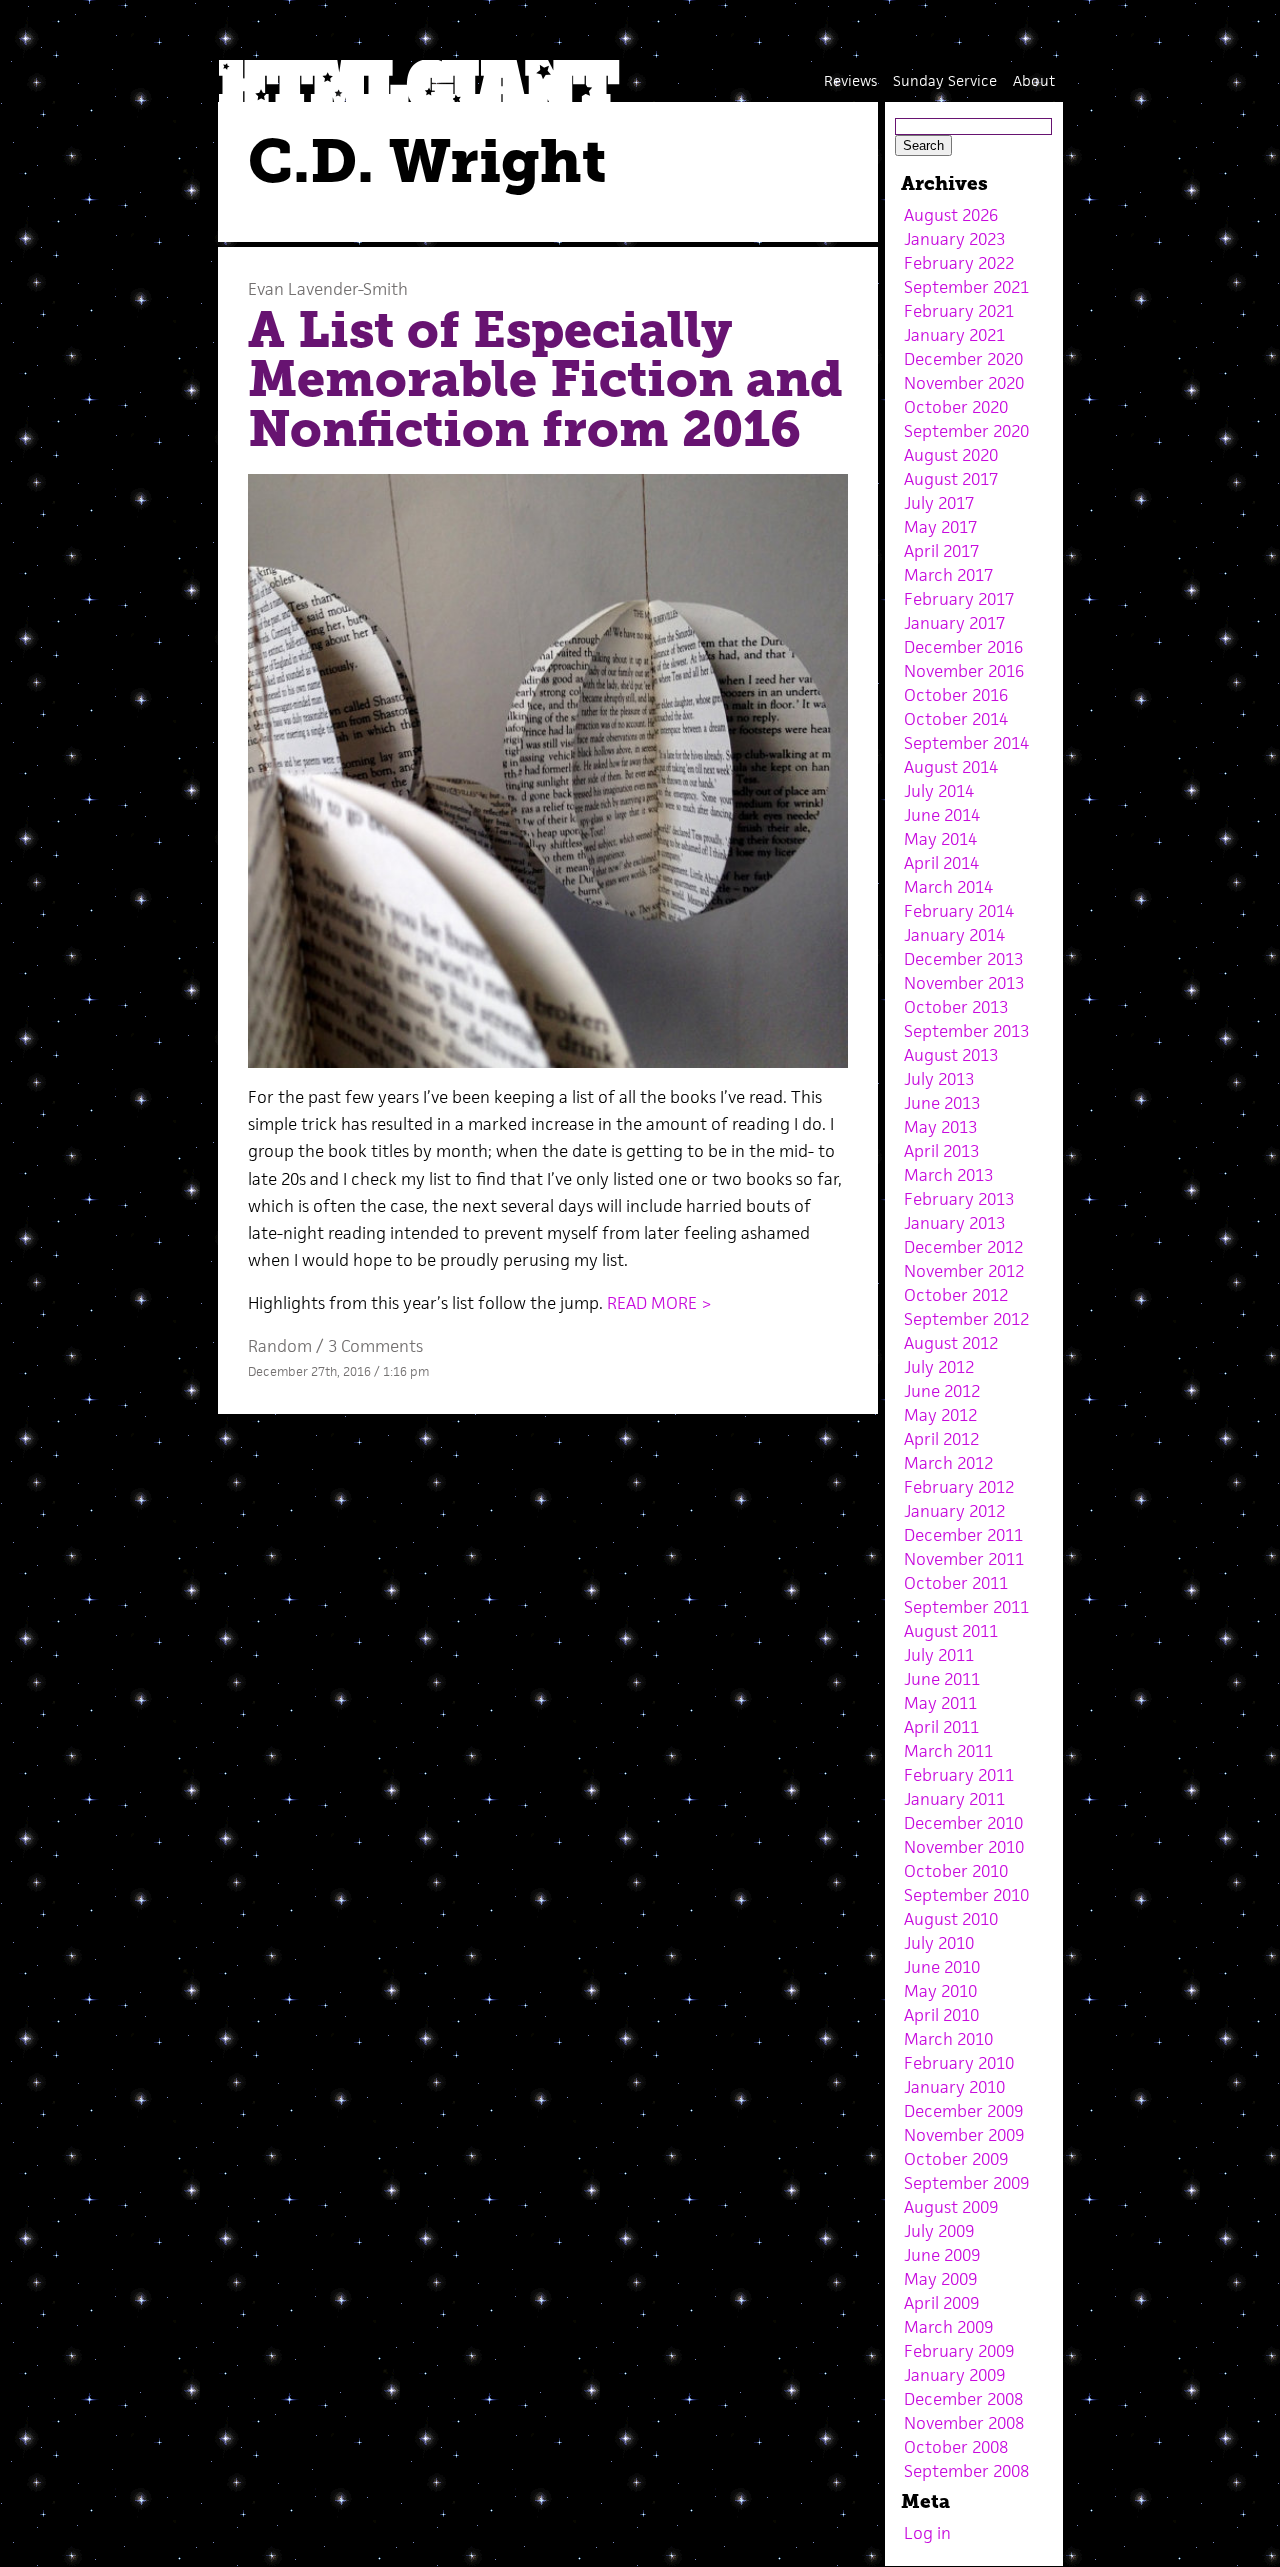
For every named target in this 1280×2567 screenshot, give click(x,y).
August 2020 (951, 455)
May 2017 (940, 527)
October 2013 (956, 1007)
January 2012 (954, 1511)
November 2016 (964, 671)
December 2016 (963, 647)
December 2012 (963, 1247)
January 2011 (954, 1799)
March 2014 (948, 887)
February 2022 (959, 263)
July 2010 (939, 1943)
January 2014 (954, 935)
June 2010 (942, 1967)
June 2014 (942, 815)
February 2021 (959, 311)
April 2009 (941, 2303)
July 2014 (939, 791)
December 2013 (963, 959)
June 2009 (942, 2255)
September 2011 (966, 1607)
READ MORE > (659, 1303)
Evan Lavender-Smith (328, 289)
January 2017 (954, 623)
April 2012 (941, 1439)
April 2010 (941, 2015)
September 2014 (966, 743)
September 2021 (966, 287)
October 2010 (956, 1871)
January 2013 (954, 1223)
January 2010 (954, 2087)
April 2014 (941, 863)
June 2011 (942, 1679)
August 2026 (951, 215)
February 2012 (959, 1487)
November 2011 (964, 1559)
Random (280, 1346)
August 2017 (951, 479)
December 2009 (963, 2111)
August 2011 (951, 1631)
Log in (927, 2533)
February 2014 (959, 911)
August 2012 (951, 1343)
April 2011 (941, 1727)
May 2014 (940, 839)
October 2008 (956, 2447)
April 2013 (941, 1151)
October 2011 (956, 1583)
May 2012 (940, 1415)
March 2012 (948, 1463)
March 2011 (948, 1751)
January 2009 (954, 2375)
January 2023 (954, 239)
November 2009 (964, 2135)
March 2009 (948, 2327)
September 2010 (966, 1895)
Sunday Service (945, 80)
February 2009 (959, 2351)
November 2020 (964, 383)
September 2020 (966, 431)
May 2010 (940, 1991)
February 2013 (959, 1199)
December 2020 (963, 359)
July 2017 (939, 503)
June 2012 (942, 1391)
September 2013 (966, 1031)
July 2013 (939, 1079)
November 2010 (964, 1847)
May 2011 (940, 1703)
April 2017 (941, 551)
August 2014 (951, 767)
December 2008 (963, 2399)
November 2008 (964, 2423)
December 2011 (963, 1535)
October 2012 (956, 1295)
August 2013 (951, 1055)
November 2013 (964, 983)
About (1034, 80)
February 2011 (959, 1775)
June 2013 (942, 1103)
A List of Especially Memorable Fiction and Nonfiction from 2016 (545, 379)
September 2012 (966, 1319)
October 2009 (956, 2159)
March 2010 (948, 2039)
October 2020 (956, 407)
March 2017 (948, 575)
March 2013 (948, 1175)
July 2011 (939, 1655)
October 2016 (956, 695)
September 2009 (966, 2183)
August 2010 (951, 1919)
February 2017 (959, 599)
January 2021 (954, 335)
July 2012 (939, 1367)
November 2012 (964, 1271)
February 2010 (959, 2063)
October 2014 (956, 719)
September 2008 (966, 2471)
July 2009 (939, 2231)
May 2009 (940, 2279)
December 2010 (963, 1823)
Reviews (850, 80)
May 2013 (940, 1127)
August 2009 (951, 2207)
